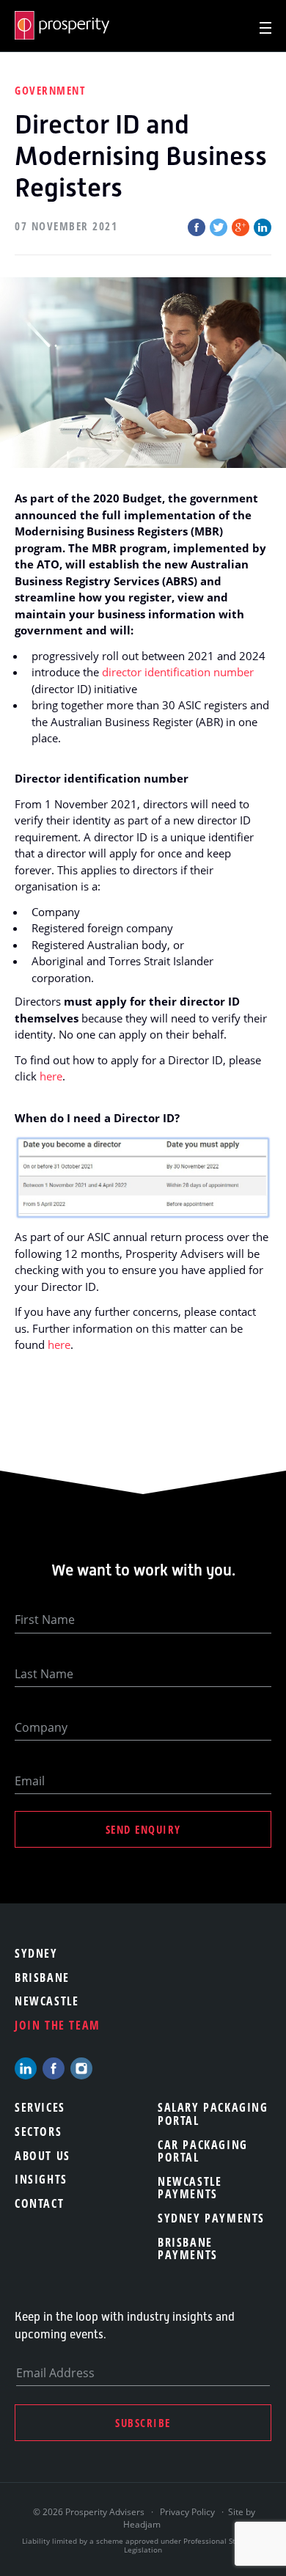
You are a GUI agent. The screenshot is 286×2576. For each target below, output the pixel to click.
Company (41, 1727)
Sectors (38, 2132)
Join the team (58, 2025)
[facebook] (54, 2068)
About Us (43, 2156)
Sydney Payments (211, 2218)
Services (40, 2107)
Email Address (55, 2373)
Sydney (36, 1953)
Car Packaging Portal (203, 2151)
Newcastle (47, 2001)
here (51, 1076)
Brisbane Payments (188, 2249)
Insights (41, 2179)
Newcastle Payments (190, 2188)
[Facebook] (197, 227)
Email (30, 1781)
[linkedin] (26, 2068)
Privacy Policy (187, 2512)
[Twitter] (219, 227)
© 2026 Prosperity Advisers (90, 2512)
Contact (39, 2203)
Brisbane (42, 1977)
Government (50, 90)
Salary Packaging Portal (213, 2114)
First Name (45, 1620)
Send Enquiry (143, 1829)
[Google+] (241, 227)
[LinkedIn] (263, 227)
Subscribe (143, 2423)
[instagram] (81, 2068)
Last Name (44, 1674)
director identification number (178, 672)
